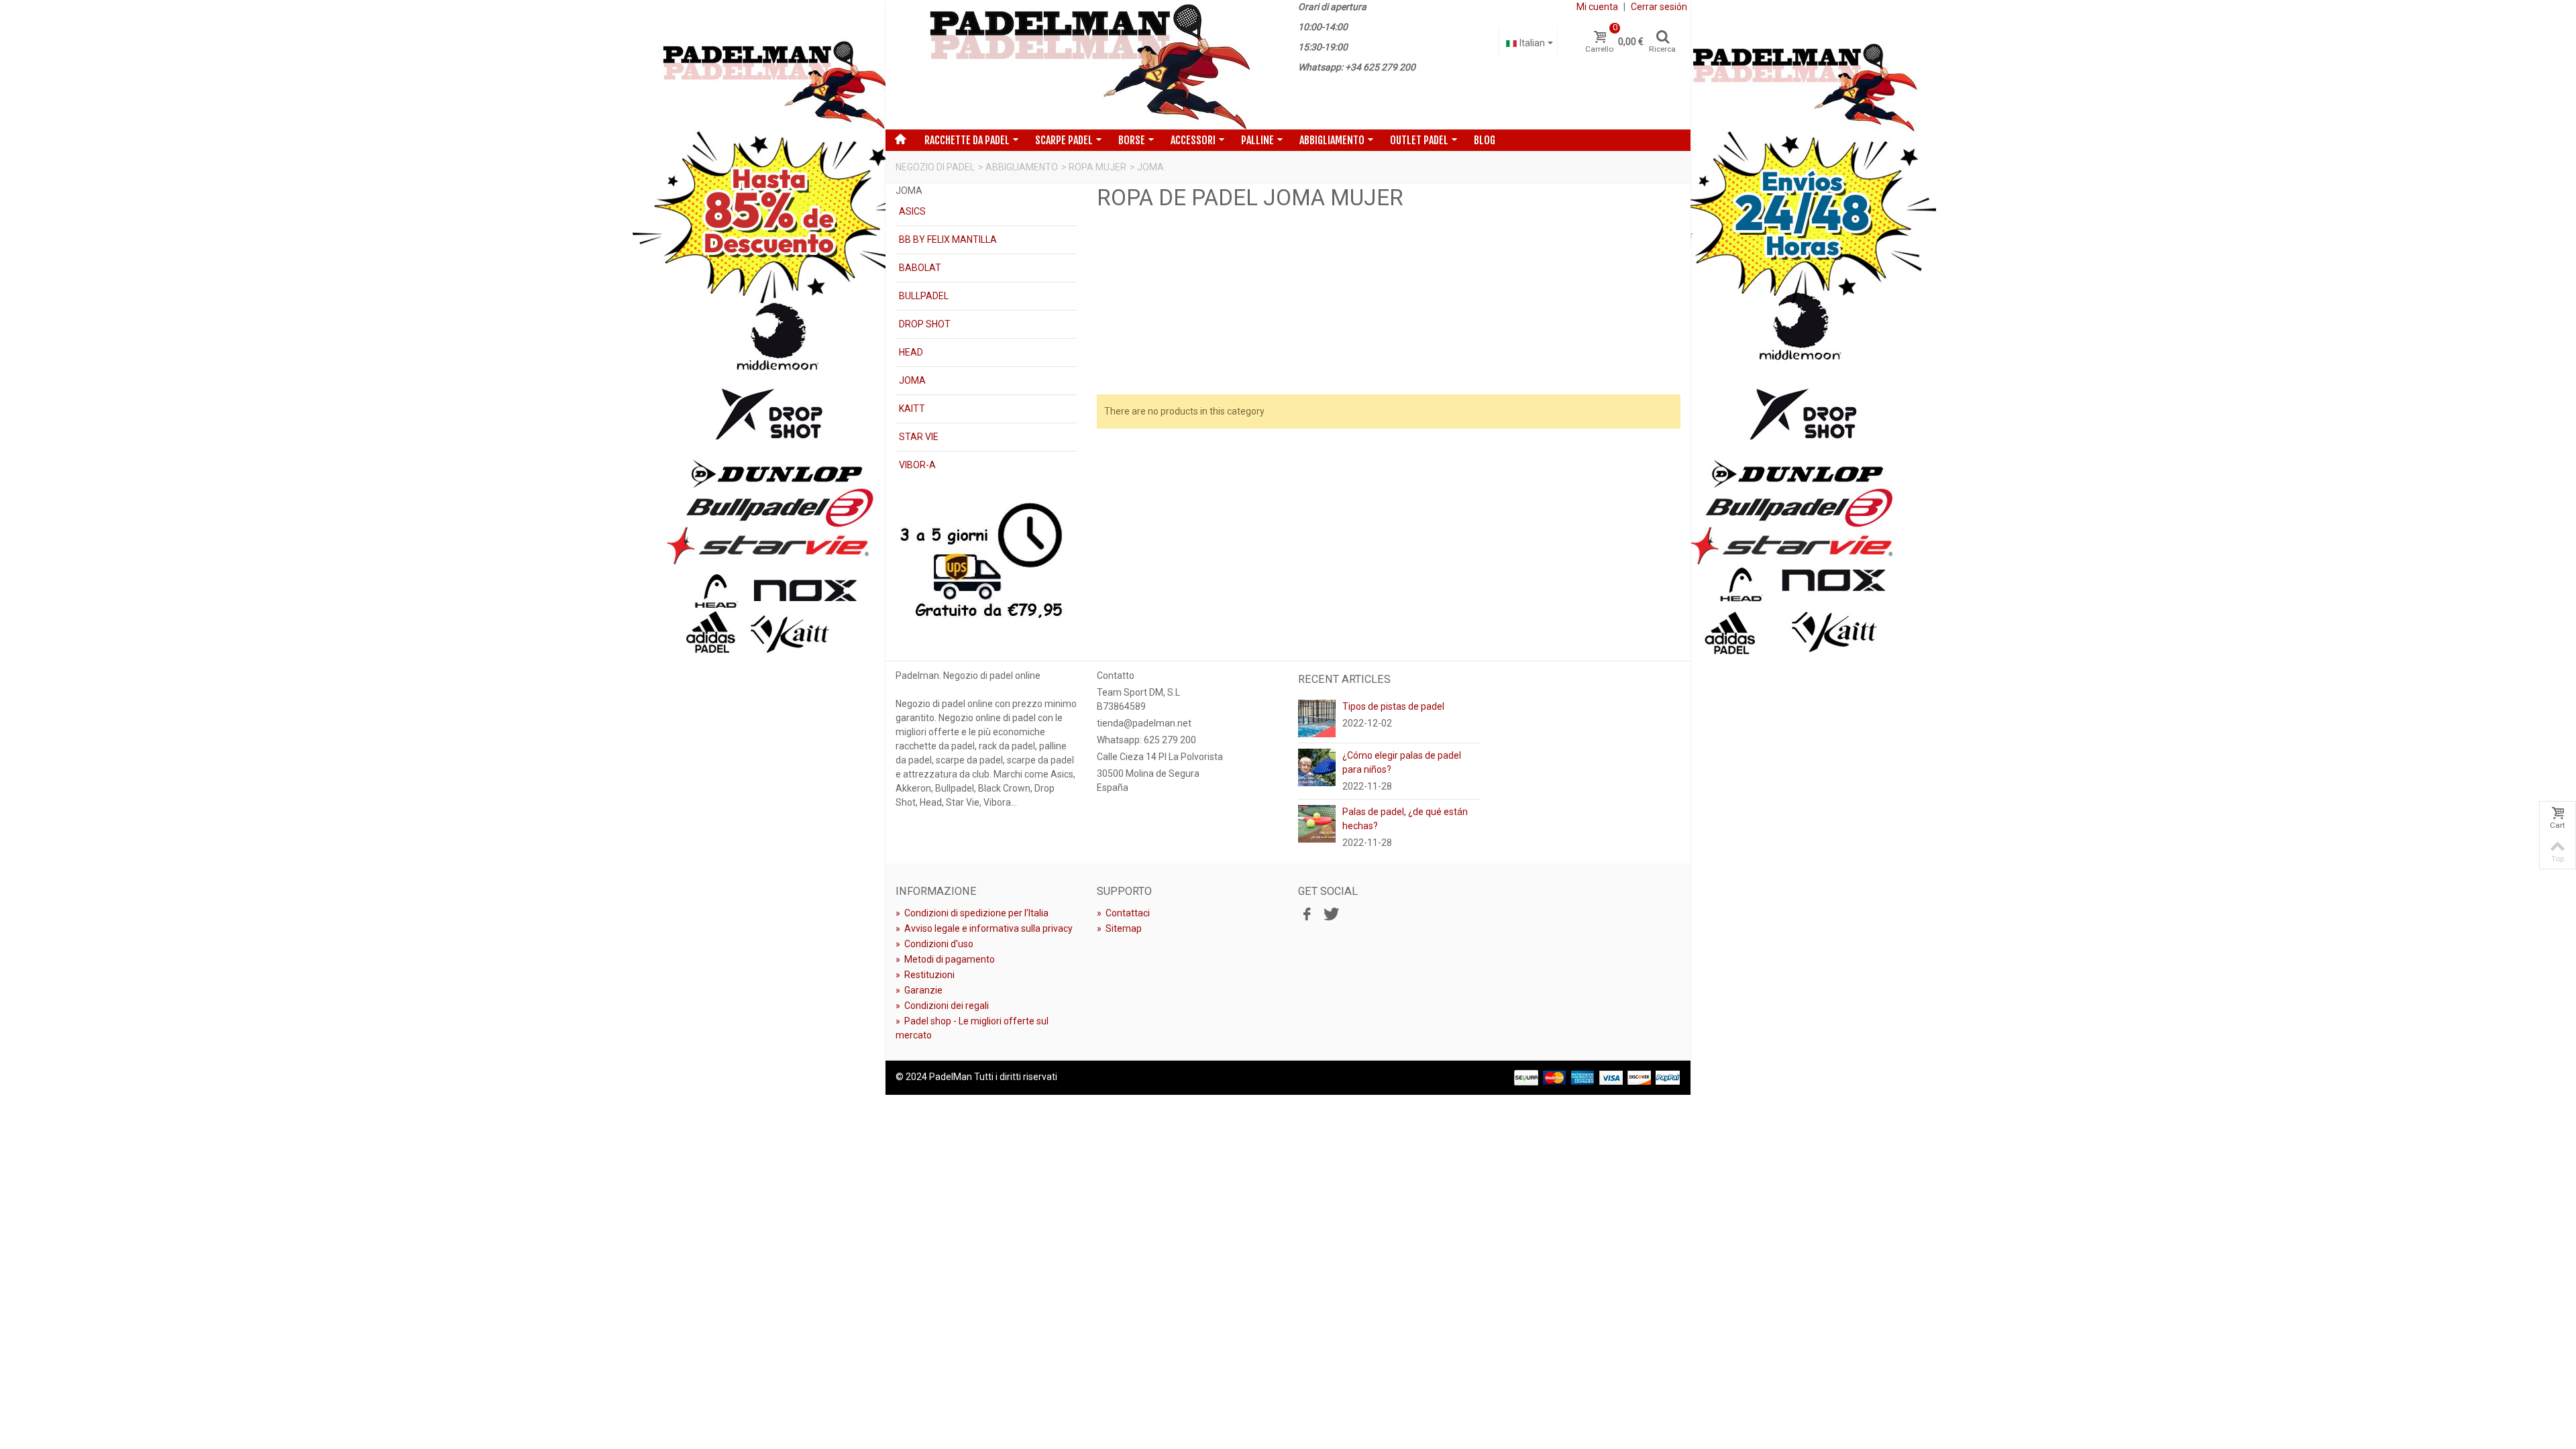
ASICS (912, 211)
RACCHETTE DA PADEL (967, 140)
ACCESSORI (1193, 140)
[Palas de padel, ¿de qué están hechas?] (1317, 823)
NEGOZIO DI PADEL (935, 167)
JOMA (912, 380)
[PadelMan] (1087, 65)
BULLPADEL (924, 296)
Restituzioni (925, 975)
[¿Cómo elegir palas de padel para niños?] (1317, 767)
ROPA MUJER (1097, 167)
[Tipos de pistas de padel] (1317, 718)
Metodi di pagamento (945, 959)
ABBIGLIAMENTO (1332, 140)
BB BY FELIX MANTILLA (948, 239)
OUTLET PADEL (1419, 140)
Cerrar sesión (1659, 7)
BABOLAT (920, 268)
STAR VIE (919, 437)
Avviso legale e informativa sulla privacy (984, 928)
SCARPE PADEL (1064, 140)
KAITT (912, 409)
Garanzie (919, 990)
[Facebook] (1307, 915)
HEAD (911, 352)
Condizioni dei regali (942, 1006)
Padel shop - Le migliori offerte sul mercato (972, 1028)
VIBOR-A (917, 465)
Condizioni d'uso (934, 944)
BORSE (1132, 140)
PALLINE (1257, 140)
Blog (1485, 140)
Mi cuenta (1597, 7)
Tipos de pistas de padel (1393, 706)
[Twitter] (1330, 915)
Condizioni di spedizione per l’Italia (972, 913)
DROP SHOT (925, 324)
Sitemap (1119, 928)
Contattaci (1123, 913)
